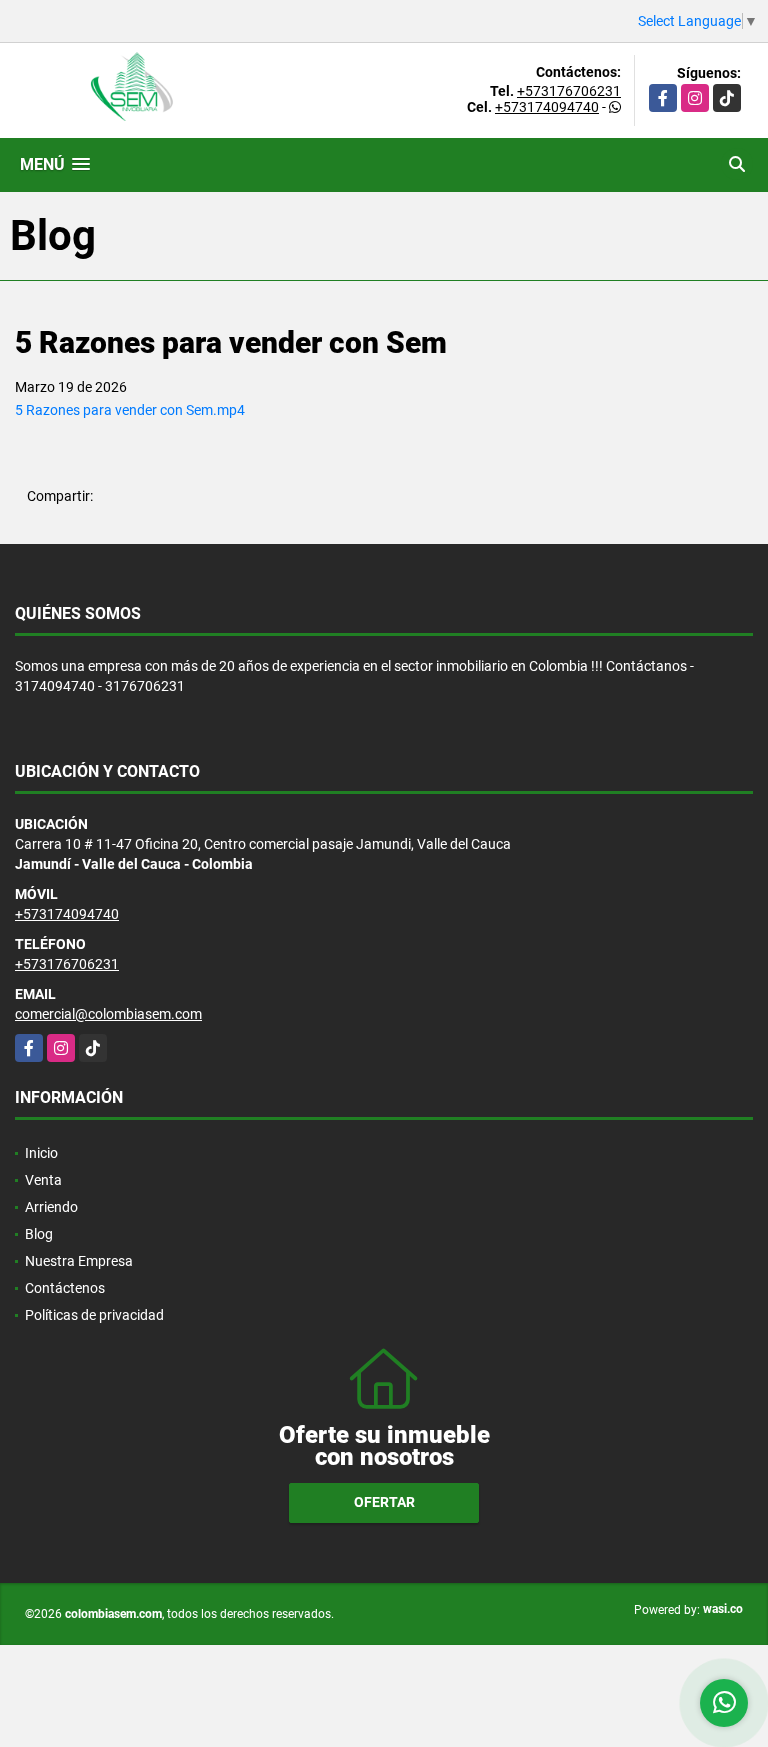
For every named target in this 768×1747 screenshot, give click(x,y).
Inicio (41, 1153)
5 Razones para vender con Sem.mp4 (130, 410)
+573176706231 (569, 91)
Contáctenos (65, 1288)
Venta (43, 1180)
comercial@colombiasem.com (108, 1014)
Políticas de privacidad (94, 1315)
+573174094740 (547, 107)
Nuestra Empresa (79, 1261)
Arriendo (51, 1207)
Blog (39, 1234)
